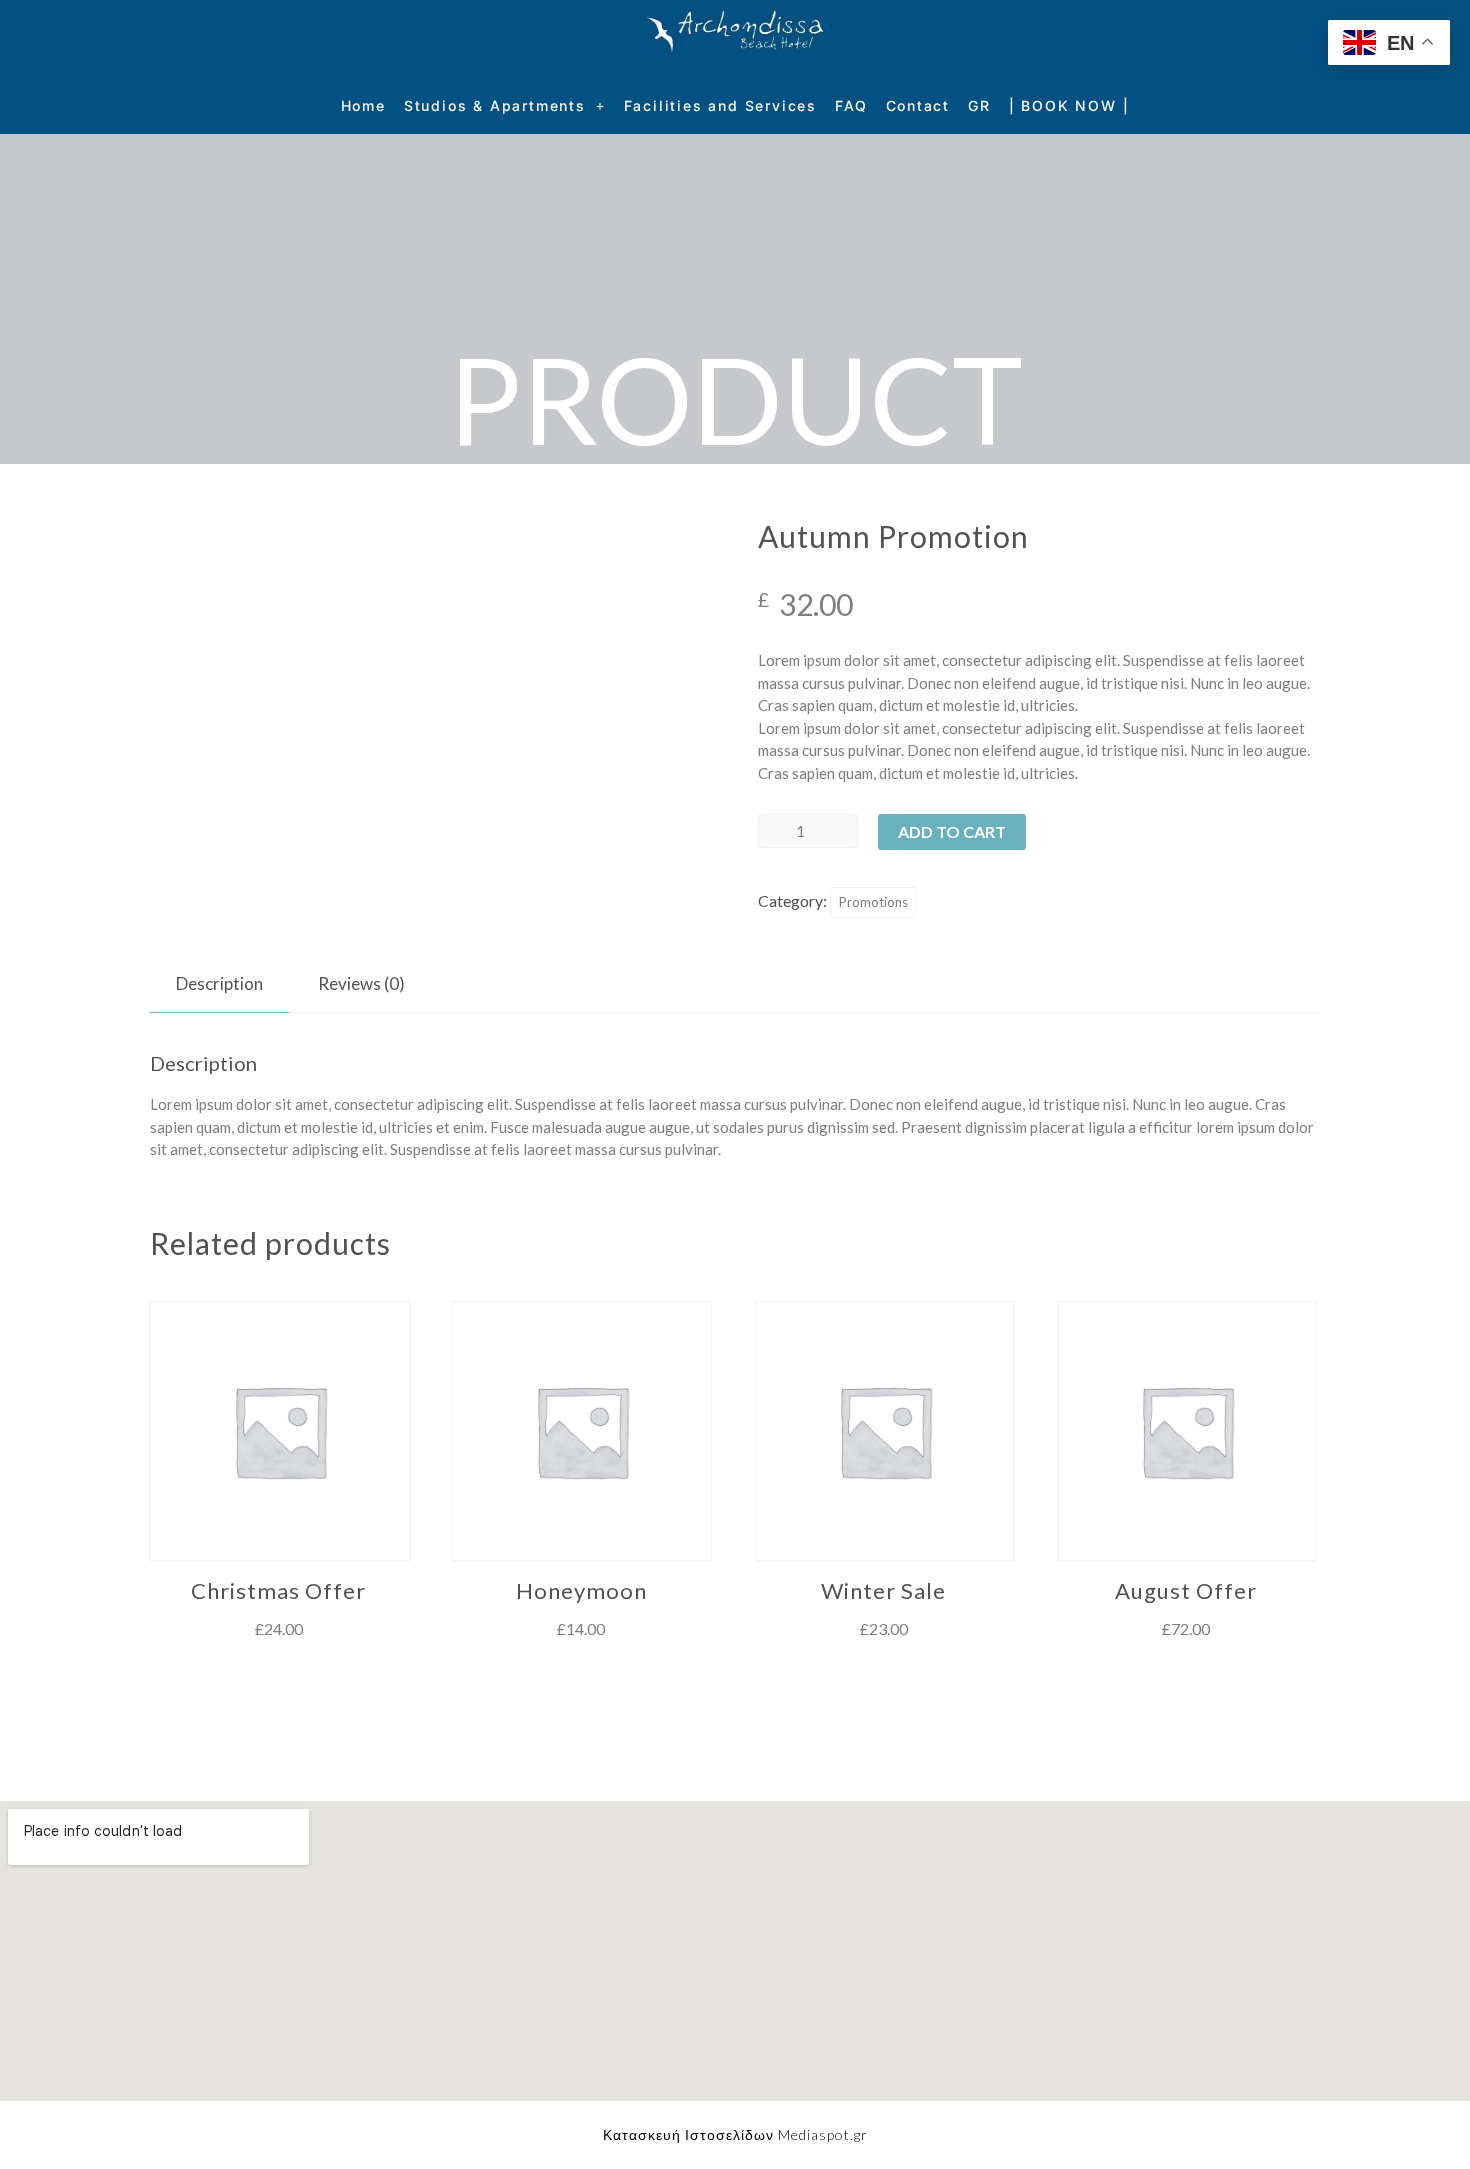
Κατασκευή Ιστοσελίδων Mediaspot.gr (735, 2134)
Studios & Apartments (495, 105)
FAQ (851, 105)
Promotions (873, 902)
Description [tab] (219, 983)
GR (979, 105)
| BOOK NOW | (1069, 105)
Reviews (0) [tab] (361, 983)
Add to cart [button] (278, 1671)
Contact (918, 105)
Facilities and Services (720, 105)
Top (1422, 2121)
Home (363, 105)
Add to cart (952, 831)
